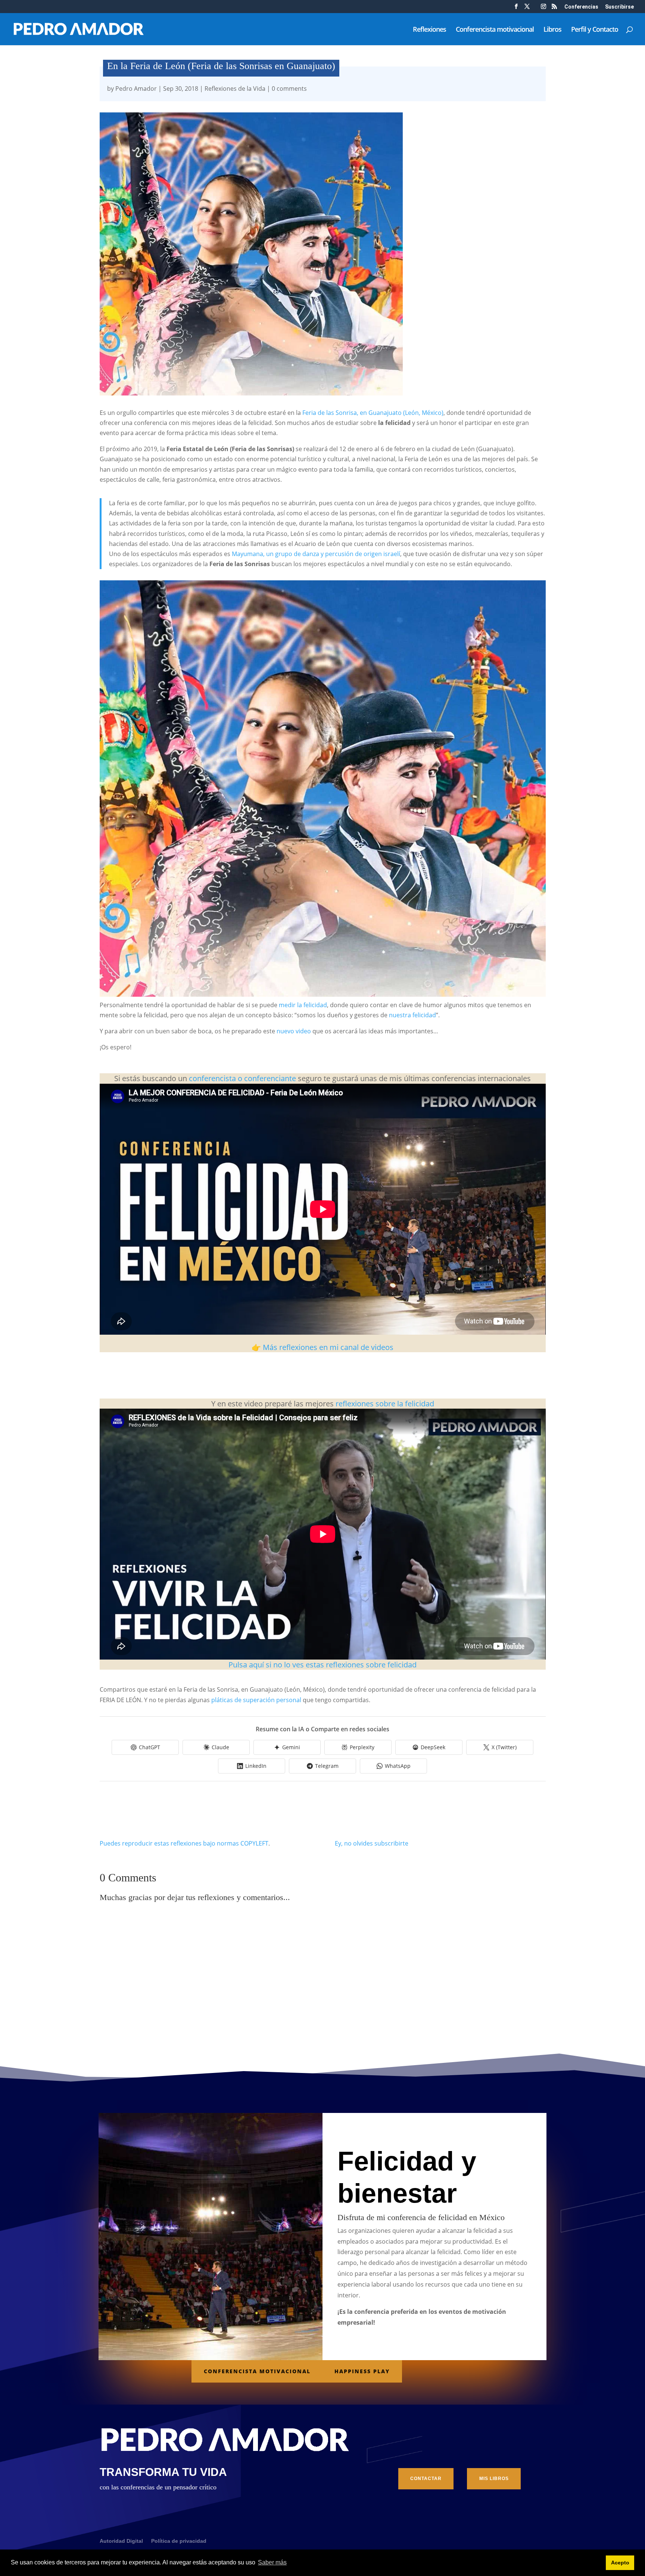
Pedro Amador (136, 89)
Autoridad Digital (121, 2541)
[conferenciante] (554, 9)
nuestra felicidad (412, 1015)
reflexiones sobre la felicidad (384, 1404)
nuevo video (294, 1031)
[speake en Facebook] (516, 9)
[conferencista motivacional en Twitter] (527, 9)
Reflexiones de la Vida (235, 89)
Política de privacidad (179, 2541)
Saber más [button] (272, 2562)
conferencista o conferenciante (242, 1078)
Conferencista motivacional (495, 30)
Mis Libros (494, 2479)
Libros (552, 30)
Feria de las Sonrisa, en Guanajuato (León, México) (373, 413)
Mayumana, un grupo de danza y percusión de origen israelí (316, 554)
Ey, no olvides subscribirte (372, 1843)
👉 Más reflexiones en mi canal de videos (322, 1347)
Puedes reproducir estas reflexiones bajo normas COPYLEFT (184, 1843)
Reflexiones (429, 30)
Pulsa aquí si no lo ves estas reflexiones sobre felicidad (322, 1665)
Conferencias (581, 7)
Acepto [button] (620, 2563)
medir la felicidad (303, 1005)
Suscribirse (619, 7)
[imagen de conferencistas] (543, 9)
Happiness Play (362, 2371)
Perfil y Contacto (595, 30)
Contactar (426, 2479)
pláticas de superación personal (256, 1700)
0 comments (289, 89)
